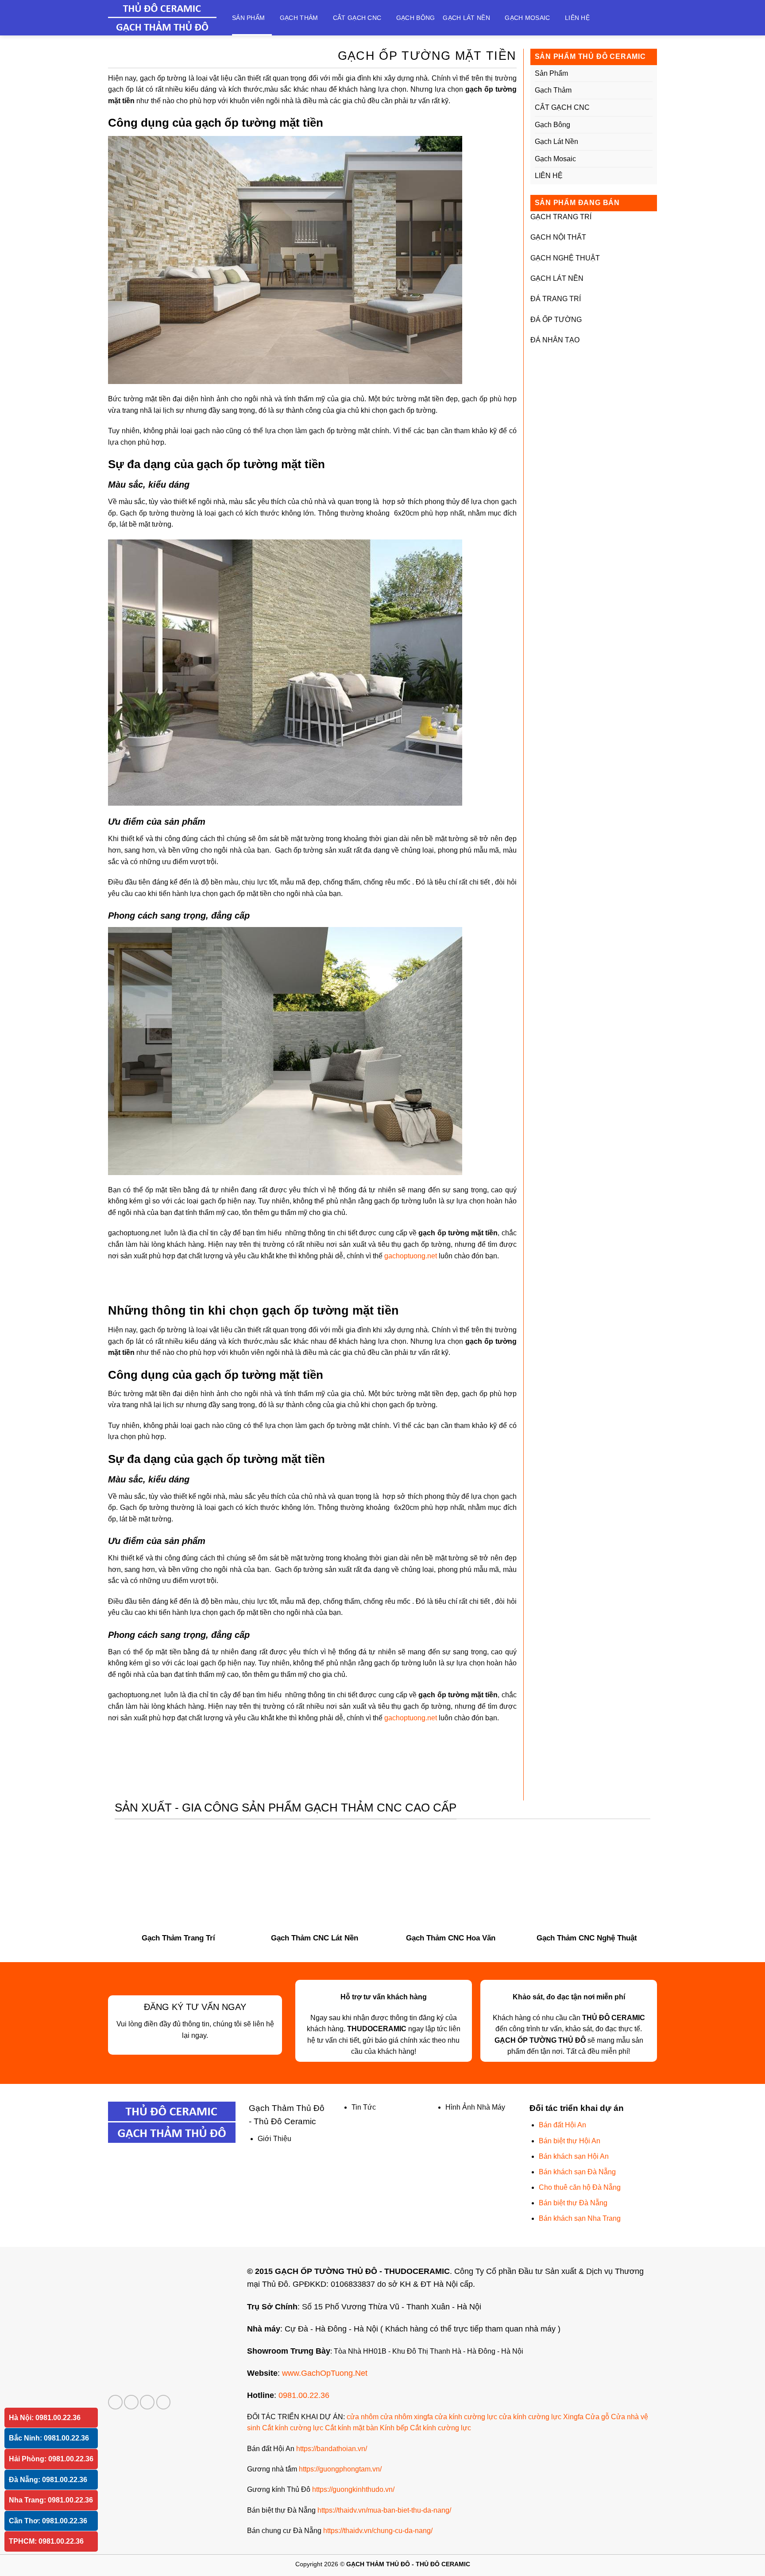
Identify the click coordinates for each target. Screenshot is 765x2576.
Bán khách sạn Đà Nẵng (577, 2172)
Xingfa (573, 2417)
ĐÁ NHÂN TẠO (555, 340)
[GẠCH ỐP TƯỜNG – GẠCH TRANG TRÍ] (163, 18)
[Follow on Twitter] (147, 2402)
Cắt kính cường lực (293, 2428)
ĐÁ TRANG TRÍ (556, 299)
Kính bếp (394, 2428)
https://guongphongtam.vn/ (340, 2469)
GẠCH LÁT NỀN (557, 278)
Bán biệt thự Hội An (570, 2141)
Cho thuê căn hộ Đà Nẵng (580, 2187)
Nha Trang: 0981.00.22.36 (51, 2500)
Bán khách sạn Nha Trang (580, 2218)
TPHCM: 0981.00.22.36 (46, 2541)
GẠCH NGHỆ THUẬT (565, 258)
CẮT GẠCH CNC (357, 18)
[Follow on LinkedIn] (164, 2402)
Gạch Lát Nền (466, 18)
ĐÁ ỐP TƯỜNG (556, 320)
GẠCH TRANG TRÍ (561, 217)
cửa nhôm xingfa (407, 2417)
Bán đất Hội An (562, 2125)
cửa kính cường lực (466, 2417)
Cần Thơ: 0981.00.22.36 (48, 2521)
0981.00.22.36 (304, 2395)
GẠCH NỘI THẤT (558, 237)
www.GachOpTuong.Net (325, 2373)
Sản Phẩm (248, 18)
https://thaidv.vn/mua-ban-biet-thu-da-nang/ (384, 2510)
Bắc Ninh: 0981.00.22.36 (49, 2438)
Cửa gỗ (597, 2417)
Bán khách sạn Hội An (574, 2156)
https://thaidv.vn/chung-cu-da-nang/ (378, 2531)
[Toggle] (649, 74)
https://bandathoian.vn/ (332, 2449)
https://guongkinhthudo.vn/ (353, 2489)
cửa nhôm (363, 2417)
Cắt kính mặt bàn (352, 2428)
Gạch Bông (416, 18)
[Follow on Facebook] (115, 2402)
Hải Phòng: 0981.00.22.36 (51, 2459)
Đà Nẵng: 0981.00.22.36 (48, 2480)
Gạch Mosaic (527, 18)
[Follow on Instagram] (131, 2402)
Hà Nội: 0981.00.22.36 (45, 2418)
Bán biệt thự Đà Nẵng (573, 2203)
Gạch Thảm (299, 18)
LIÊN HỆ (577, 18)
